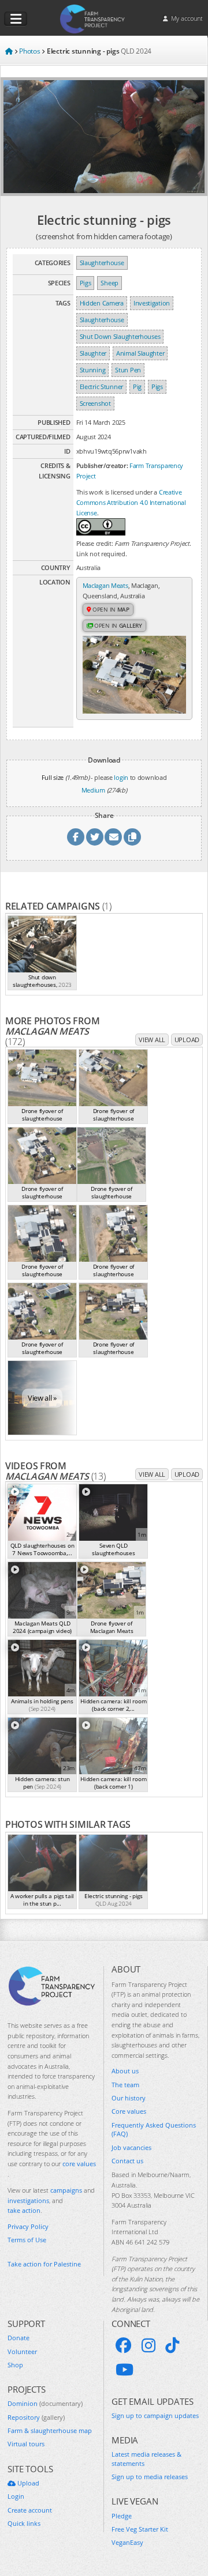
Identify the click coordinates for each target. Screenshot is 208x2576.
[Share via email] (113, 837)
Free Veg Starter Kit (140, 2529)
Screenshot (95, 403)
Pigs (86, 283)
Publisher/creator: (102, 465)
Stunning (93, 370)
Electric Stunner (101, 386)
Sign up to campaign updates (155, 2415)
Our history (129, 2098)
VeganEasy (127, 2542)
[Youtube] (125, 2370)
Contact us (127, 2161)
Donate (18, 2338)
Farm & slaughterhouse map (50, 2430)
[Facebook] (124, 2345)
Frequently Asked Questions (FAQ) (154, 2129)
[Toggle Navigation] (16, 19)
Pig (137, 386)
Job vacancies (131, 2147)
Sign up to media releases (150, 2477)
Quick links (24, 2523)
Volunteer (22, 2351)
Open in (110, 609)
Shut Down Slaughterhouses (120, 336)
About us (125, 2071)
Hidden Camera (102, 303)
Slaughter (93, 353)
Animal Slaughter (140, 353)
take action (24, 2210)
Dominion (45, 2403)
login (121, 777)
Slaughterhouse (102, 263)
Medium (93, 790)
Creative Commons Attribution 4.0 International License (131, 502)
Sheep (109, 283)
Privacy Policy (28, 2226)
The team (125, 2085)
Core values (129, 2111)
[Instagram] (148, 2345)
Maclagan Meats (105, 585)
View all (152, 1040)
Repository (36, 2417)
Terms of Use (27, 2240)
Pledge (122, 2516)
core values (79, 2164)
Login (16, 2496)
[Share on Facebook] (76, 837)
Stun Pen (128, 370)
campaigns (66, 2190)
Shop (15, 2365)
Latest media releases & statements (146, 2458)
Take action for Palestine (44, 2264)
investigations (28, 2200)
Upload (187, 1040)
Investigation (152, 303)
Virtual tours (26, 2444)
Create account (30, 2510)
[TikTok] (172, 2345)
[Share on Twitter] (95, 837)
